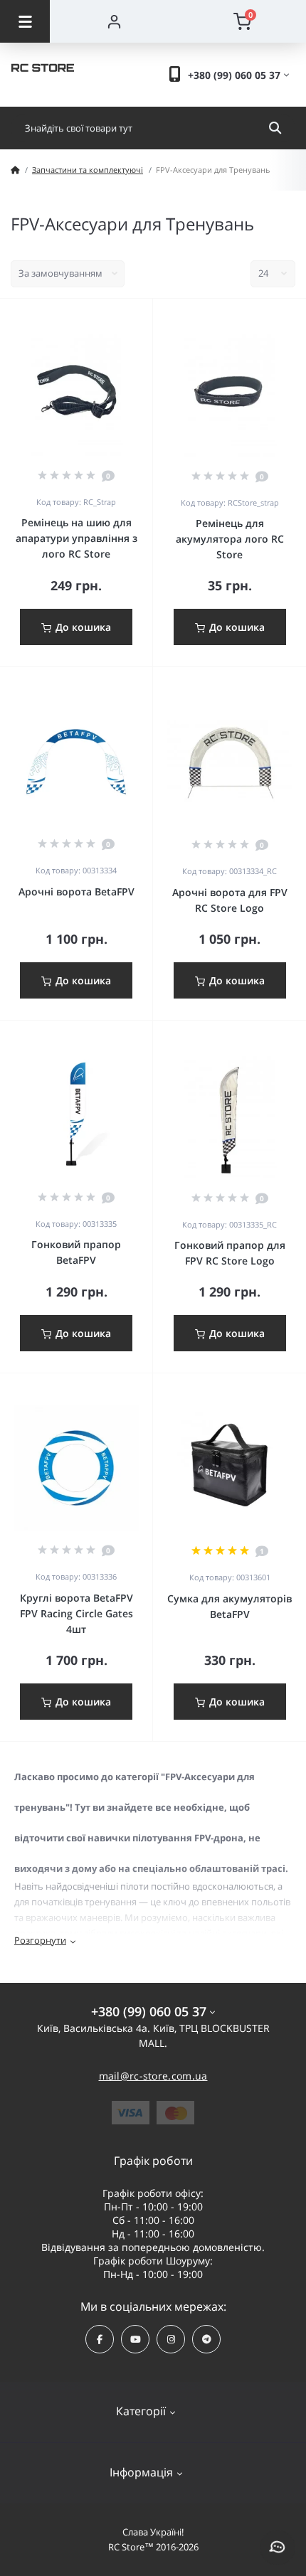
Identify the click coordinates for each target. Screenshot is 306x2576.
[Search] (275, 128)
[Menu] (25, 21)
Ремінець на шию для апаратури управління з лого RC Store (76, 538)
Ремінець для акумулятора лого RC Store (230, 539)
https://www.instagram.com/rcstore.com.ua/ (171, 2339)
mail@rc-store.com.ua (153, 2076)
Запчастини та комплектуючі (88, 170)
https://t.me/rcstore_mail (206, 2339)
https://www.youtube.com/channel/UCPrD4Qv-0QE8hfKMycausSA (135, 2339)
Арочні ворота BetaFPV (76, 892)
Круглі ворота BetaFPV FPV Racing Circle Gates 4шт (76, 1613)
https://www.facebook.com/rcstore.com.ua (100, 2339)
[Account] (114, 21)
